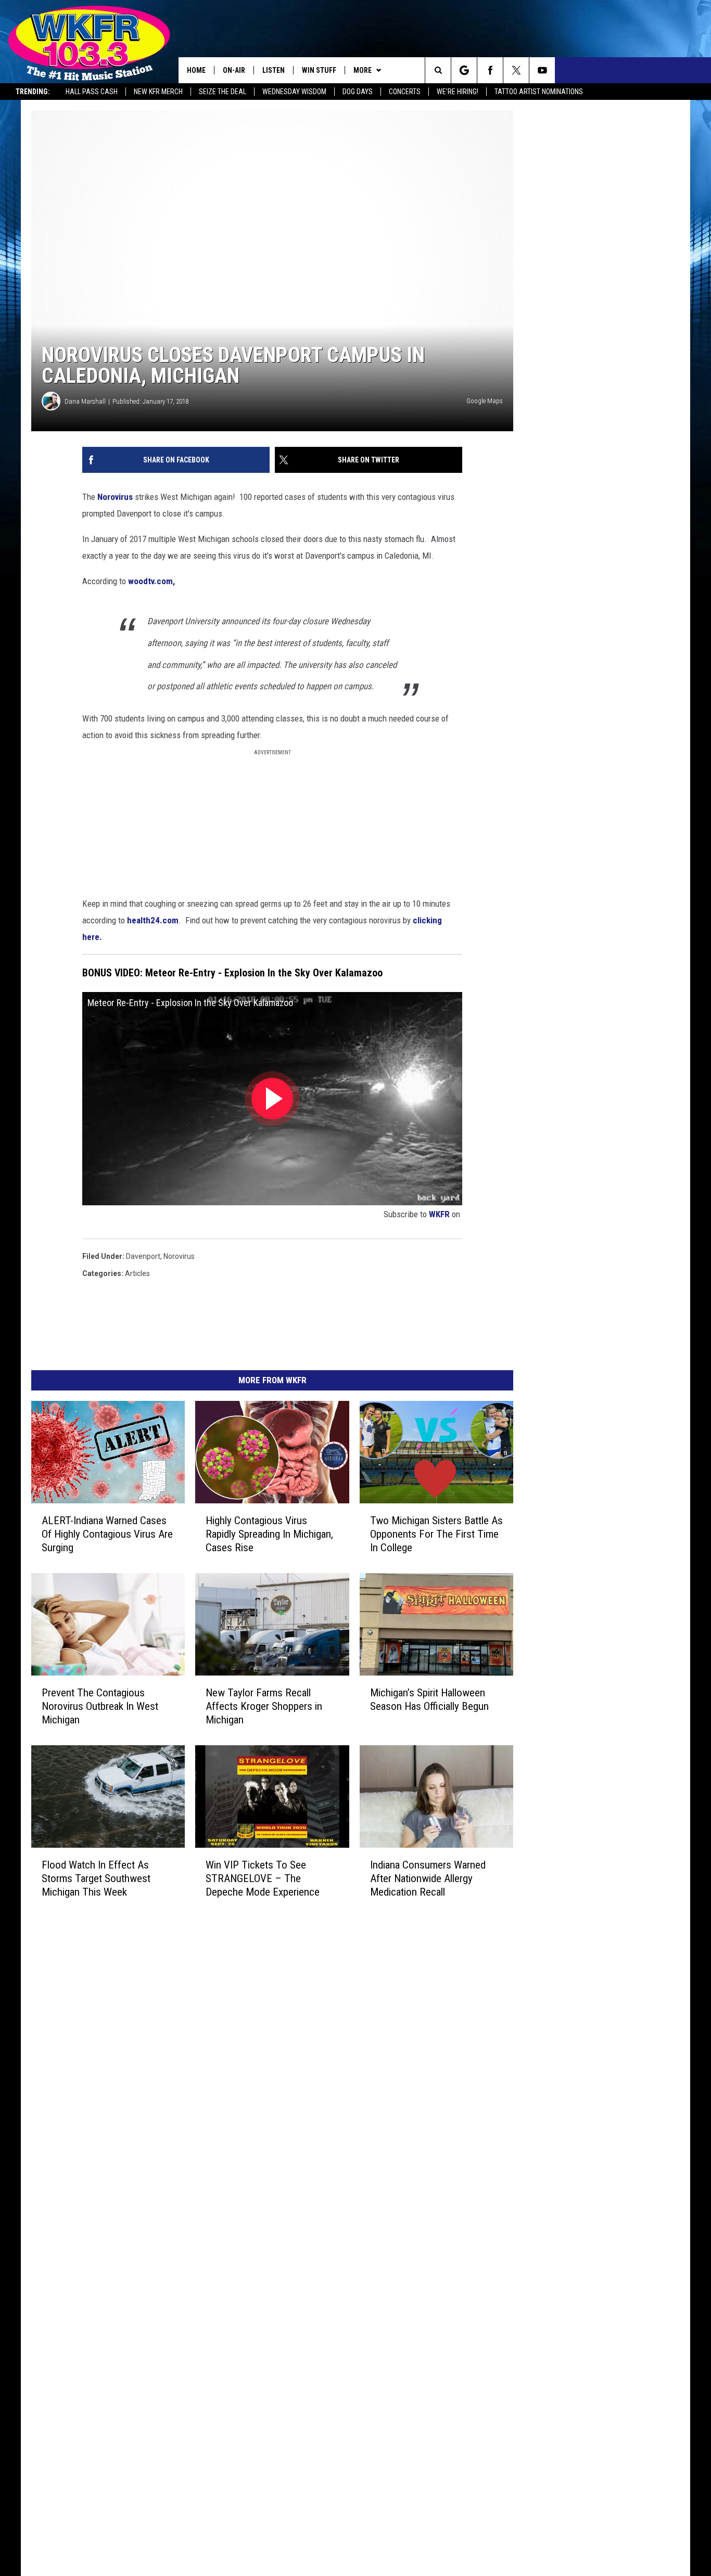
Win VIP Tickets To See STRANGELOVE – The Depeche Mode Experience (263, 1878)
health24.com (152, 920)
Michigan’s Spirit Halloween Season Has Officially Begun (429, 1699)
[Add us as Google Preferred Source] (464, 70)
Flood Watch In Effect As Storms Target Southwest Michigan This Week (96, 1878)
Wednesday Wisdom (294, 92)
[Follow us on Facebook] (490, 70)
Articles (137, 1273)
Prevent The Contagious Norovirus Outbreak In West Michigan (100, 1706)
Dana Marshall (85, 401)
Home (196, 70)
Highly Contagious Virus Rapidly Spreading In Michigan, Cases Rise (269, 1534)
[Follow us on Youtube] (542, 70)
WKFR (439, 1214)
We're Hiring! (458, 92)
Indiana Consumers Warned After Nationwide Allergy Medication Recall (428, 1878)
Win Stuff (319, 70)
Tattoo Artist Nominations (539, 92)
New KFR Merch (158, 92)
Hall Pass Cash (92, 92)
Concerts (405, 92)
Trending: (33, 92)
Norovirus (115, 497)
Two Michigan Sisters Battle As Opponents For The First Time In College (436, 1534)
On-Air (234, 70)
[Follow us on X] (516, 70)
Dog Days (358, 92)
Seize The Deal (223, 92)
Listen (274, 70)
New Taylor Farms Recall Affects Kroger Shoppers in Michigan (264, 1706)
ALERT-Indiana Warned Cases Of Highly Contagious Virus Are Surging (107, 1534)
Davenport (143, 1256)
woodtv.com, (151, 581)
